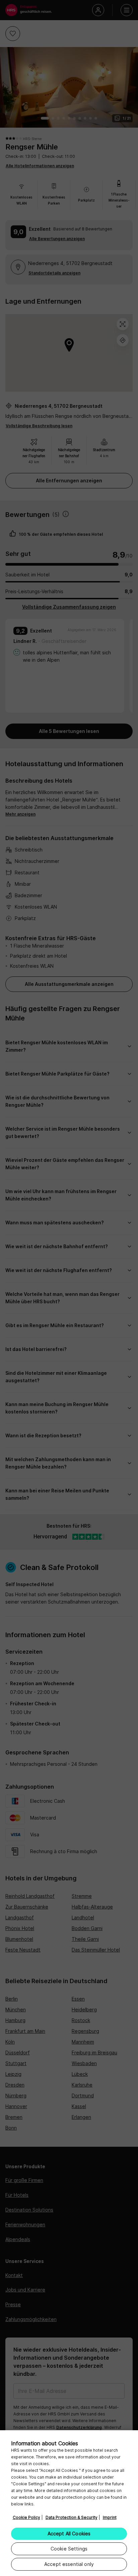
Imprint (110, 2517)
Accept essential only (69, 2564)
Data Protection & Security (72, 2517)
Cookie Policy (26, 2517)
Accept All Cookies (69, 2534)
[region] (69, 2503)
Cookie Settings (69, 2549)
